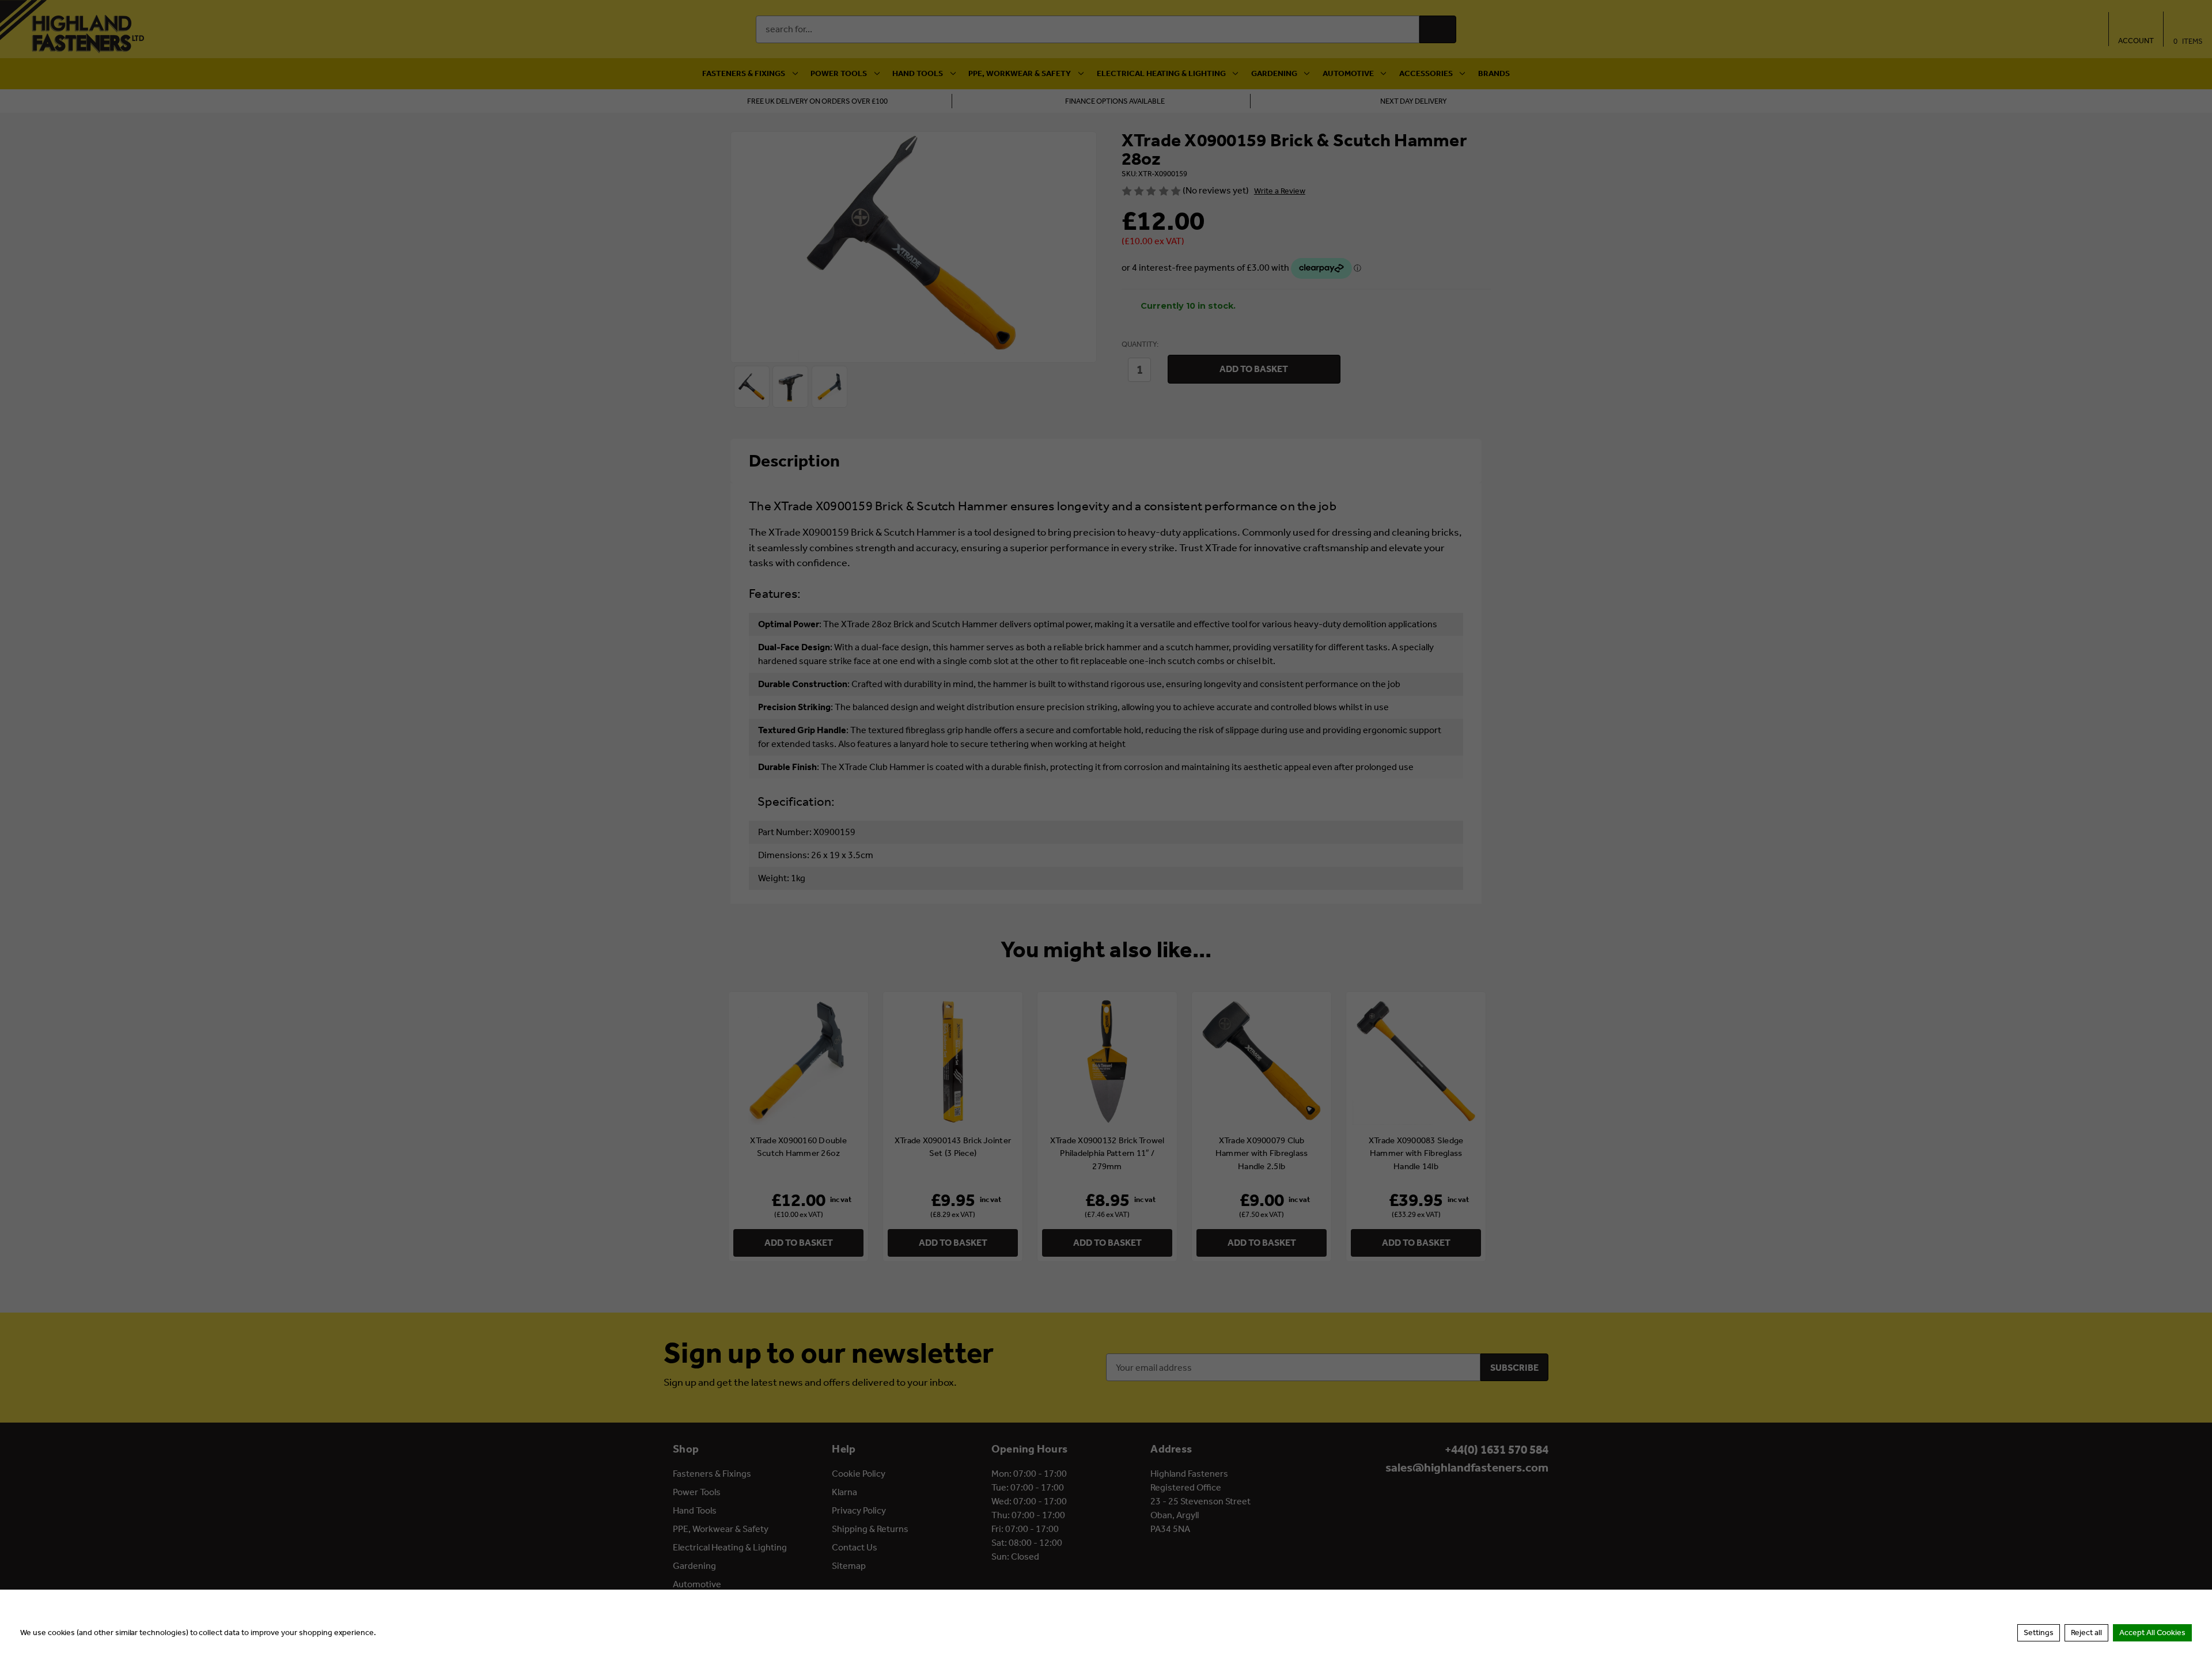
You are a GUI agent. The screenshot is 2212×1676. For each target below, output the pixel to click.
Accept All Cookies (2152, 1633)
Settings (2039, 1633)
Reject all (2086, 1633)
